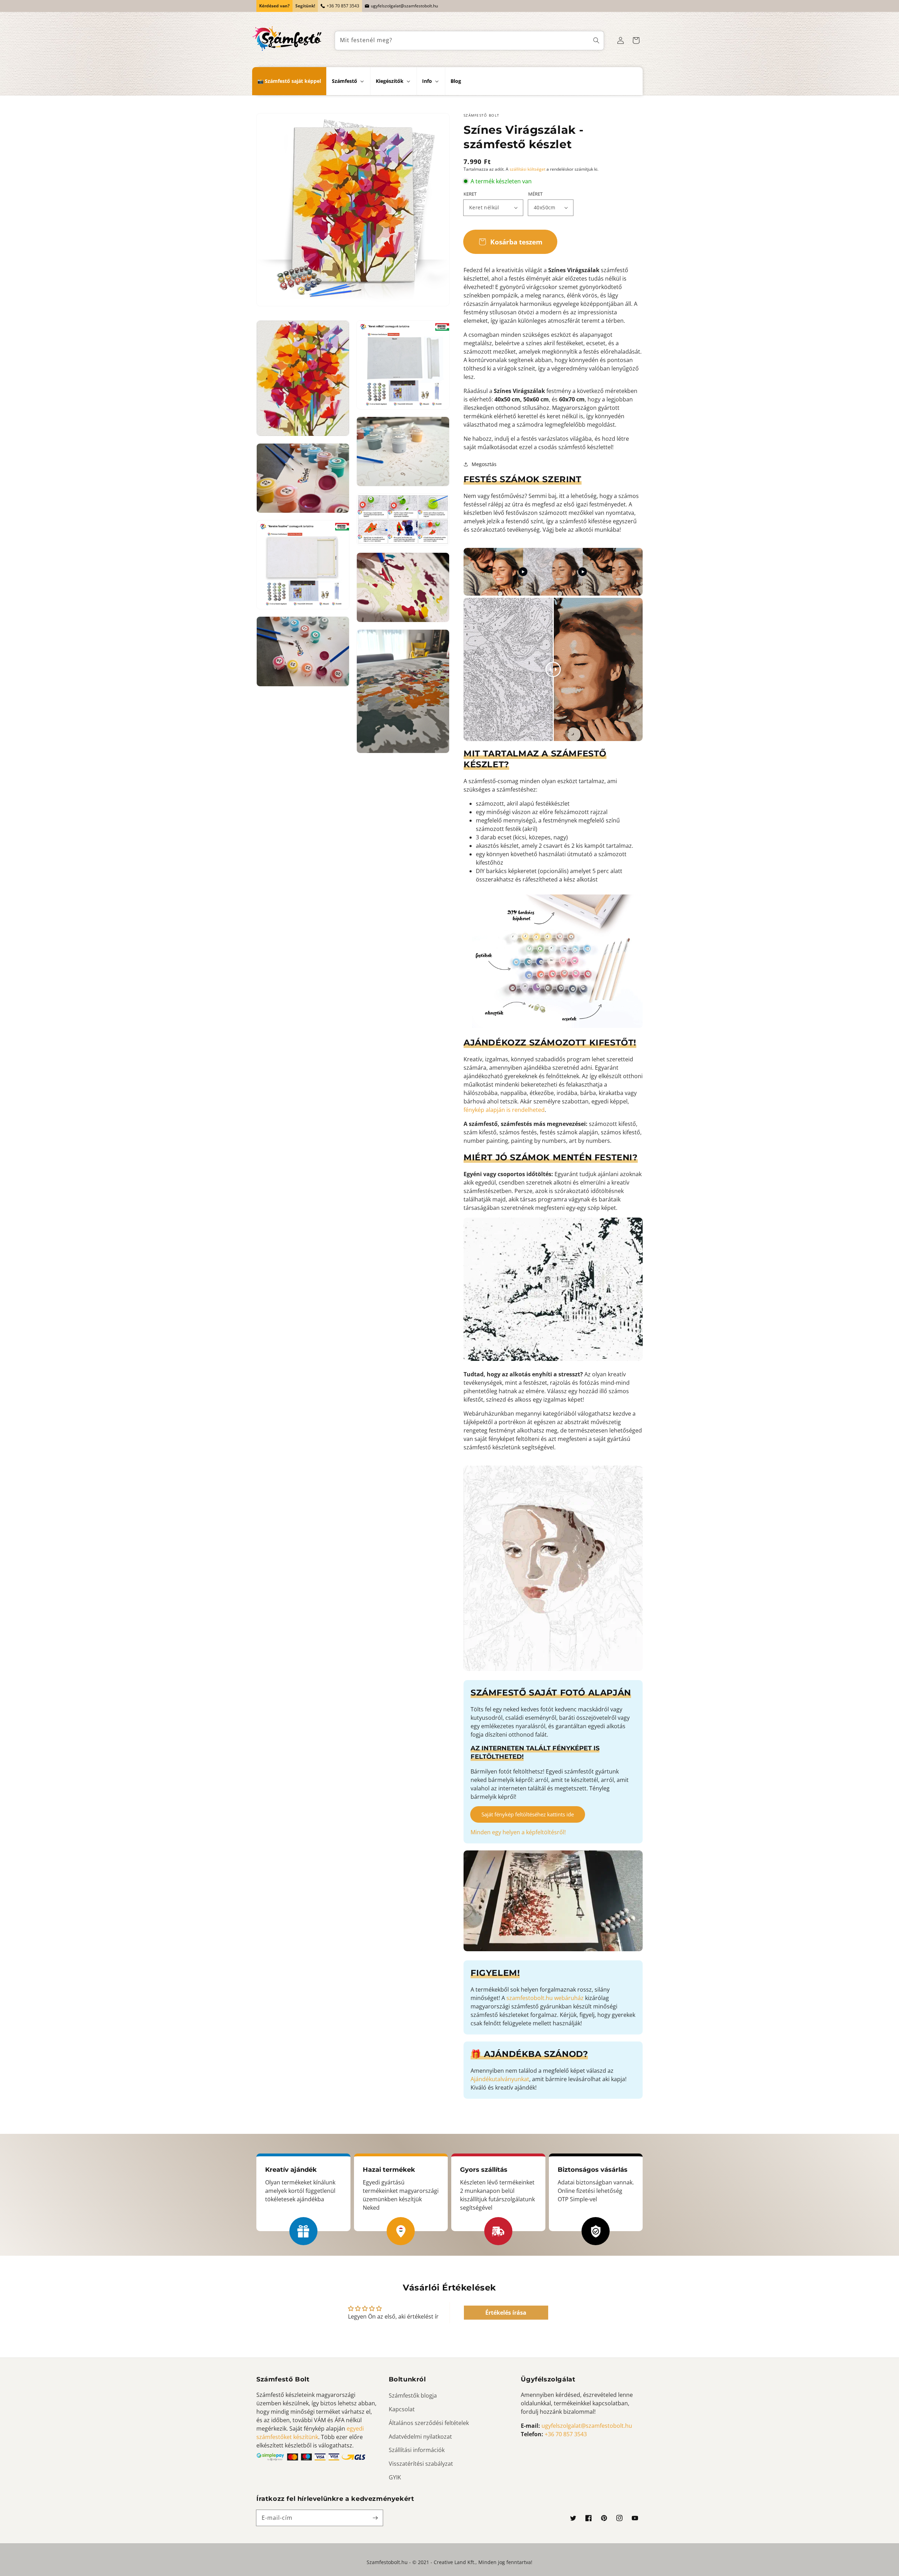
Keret (470, 194)
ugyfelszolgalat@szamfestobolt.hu (404, 6)
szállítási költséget (527, 169)
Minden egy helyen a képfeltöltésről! (518, 1832)
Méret (535, 194)
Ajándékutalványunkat (500, 2079)
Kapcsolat (402, 2409)
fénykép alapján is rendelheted (504, 1110)
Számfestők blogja (413, 2395)
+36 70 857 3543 (343, 6)
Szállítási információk (417, 2450)
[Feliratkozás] (375, 2518)
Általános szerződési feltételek (429, 2423)
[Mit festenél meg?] (596, 41)
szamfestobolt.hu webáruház (545, 1998)
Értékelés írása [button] (506, 2313)
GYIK (395, 2477)
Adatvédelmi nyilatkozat (420, 2437)
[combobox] (470, 41)
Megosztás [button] (484, 464)
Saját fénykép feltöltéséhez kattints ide (528, 1814)
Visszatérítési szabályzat (421, 2464)
